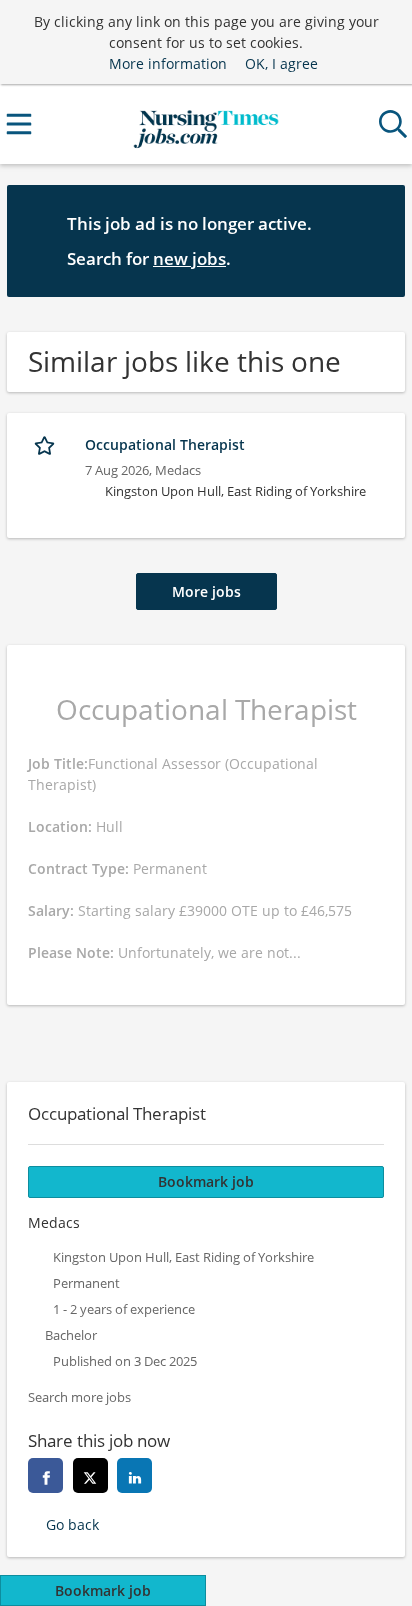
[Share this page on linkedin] (134, 1475)
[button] (374, 240)
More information (168, 63)
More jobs (206, 591)
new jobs (189, 258)
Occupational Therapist (165, 444)
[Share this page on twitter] (90, 1475)
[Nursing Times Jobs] (205, 124)
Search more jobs (79, 1397)
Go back (72, 1524)
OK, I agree (281, 63)
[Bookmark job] (46, 445)
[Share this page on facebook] (45, 1475)
